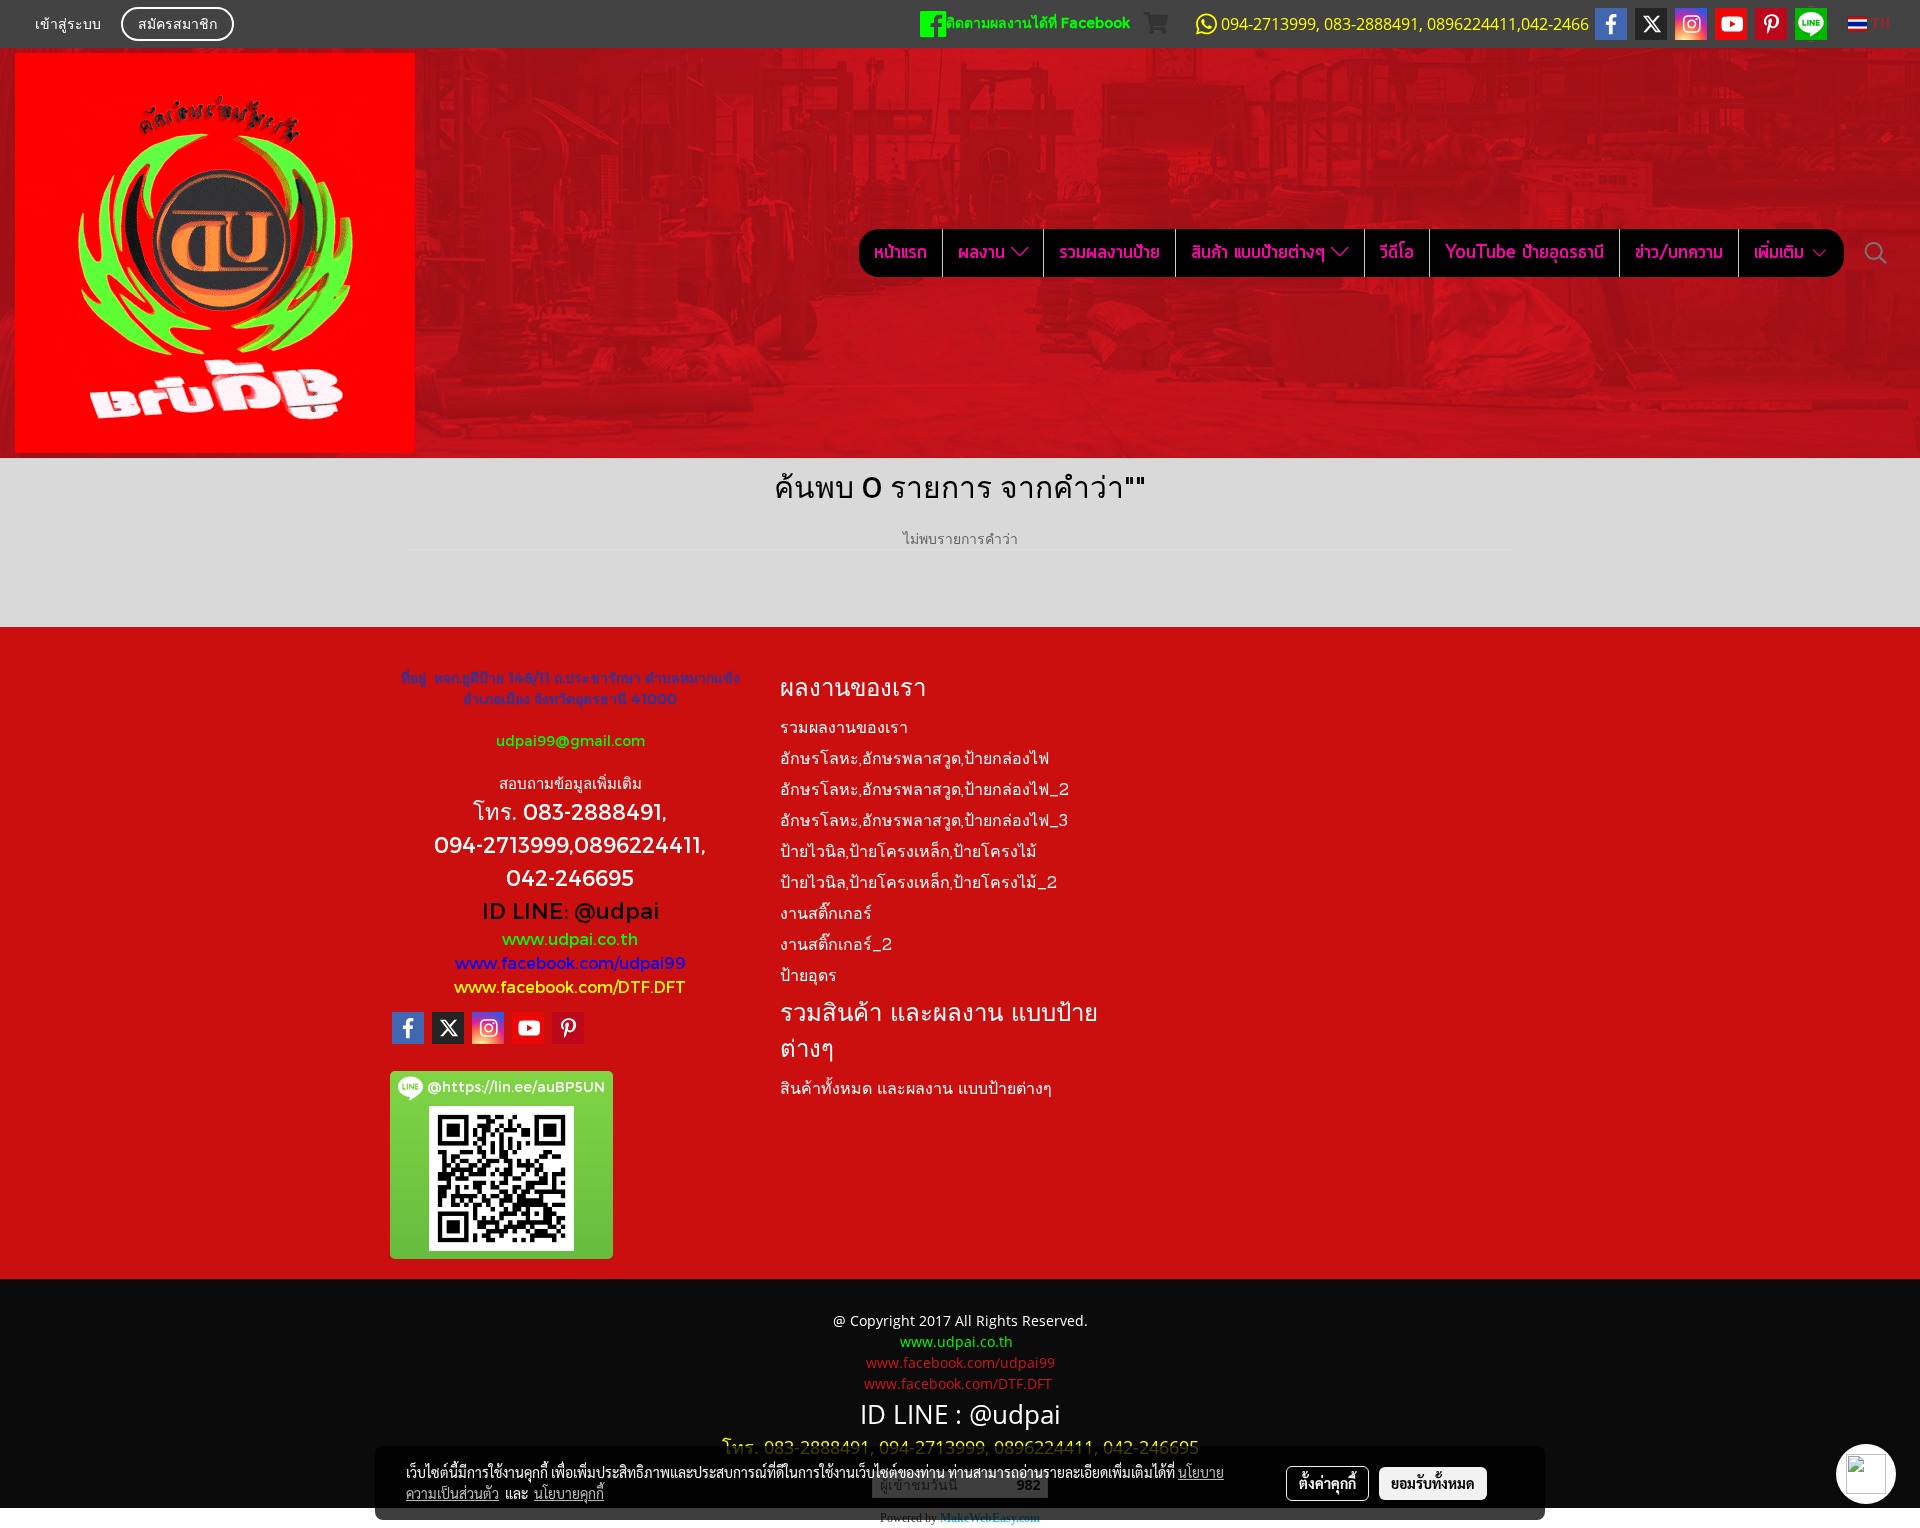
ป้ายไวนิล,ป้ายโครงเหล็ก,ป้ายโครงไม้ (908, 853)
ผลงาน (984, 253)
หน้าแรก (900, 253)
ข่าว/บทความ (1679, 253)
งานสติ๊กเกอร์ (826, 915)
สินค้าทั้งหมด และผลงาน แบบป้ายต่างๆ (916, 1090)
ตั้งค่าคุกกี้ (1327, 1483)
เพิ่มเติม (1782, 253)
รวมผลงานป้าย (1109, 253)
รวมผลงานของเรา (844, 729)
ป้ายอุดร (808, 977)
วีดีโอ (1397, 253)
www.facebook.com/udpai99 (570, 962)
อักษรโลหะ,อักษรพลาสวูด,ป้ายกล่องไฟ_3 (924, 822)
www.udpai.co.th (570, 938)
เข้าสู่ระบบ (68, 25)
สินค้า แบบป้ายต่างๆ (1261, 253)
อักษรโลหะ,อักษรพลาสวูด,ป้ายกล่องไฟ (914, 760)
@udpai (616, 910)
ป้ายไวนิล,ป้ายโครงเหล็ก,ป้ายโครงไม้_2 (918, 884)
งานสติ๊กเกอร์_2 (836, 946)
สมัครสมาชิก (177, 25)
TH (1878, 23)
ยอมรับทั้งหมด (1433, 1483)
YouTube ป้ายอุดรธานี (1524, 253)
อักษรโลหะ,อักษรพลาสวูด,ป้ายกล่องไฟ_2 (924, 791)
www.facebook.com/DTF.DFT (570, 986)
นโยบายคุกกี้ (569, 1493)
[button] (1876, 253)
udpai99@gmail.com (570, 740)
